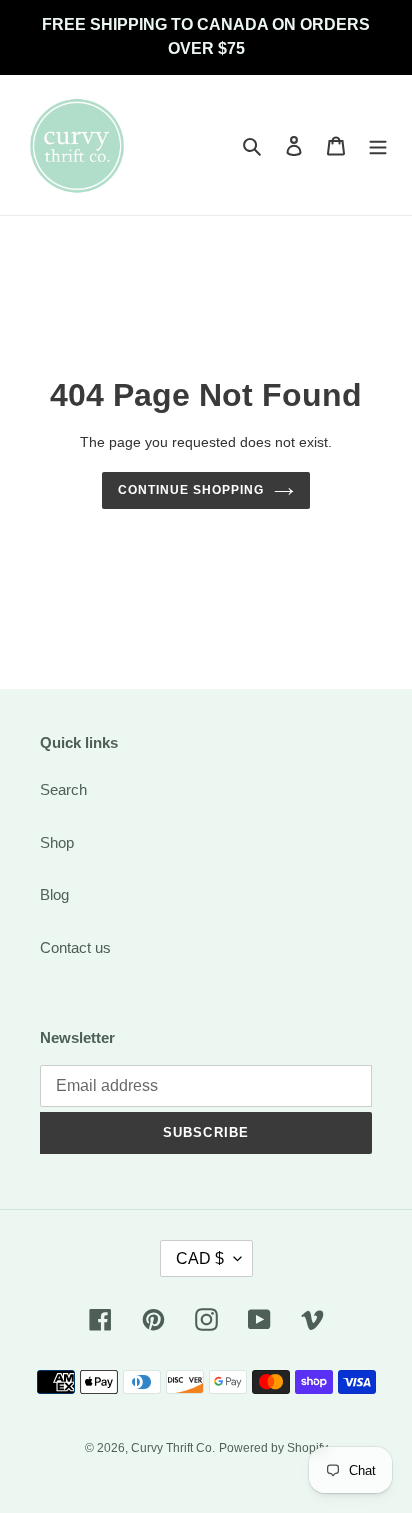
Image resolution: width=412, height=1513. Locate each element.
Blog (54, 894)
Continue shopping (191, 490)
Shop (57, 842)
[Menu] (378, 145)
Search (63, 789)
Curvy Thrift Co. (173, 1448)
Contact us (75, 947)
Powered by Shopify (273, 1448)
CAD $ (200, 1258)
